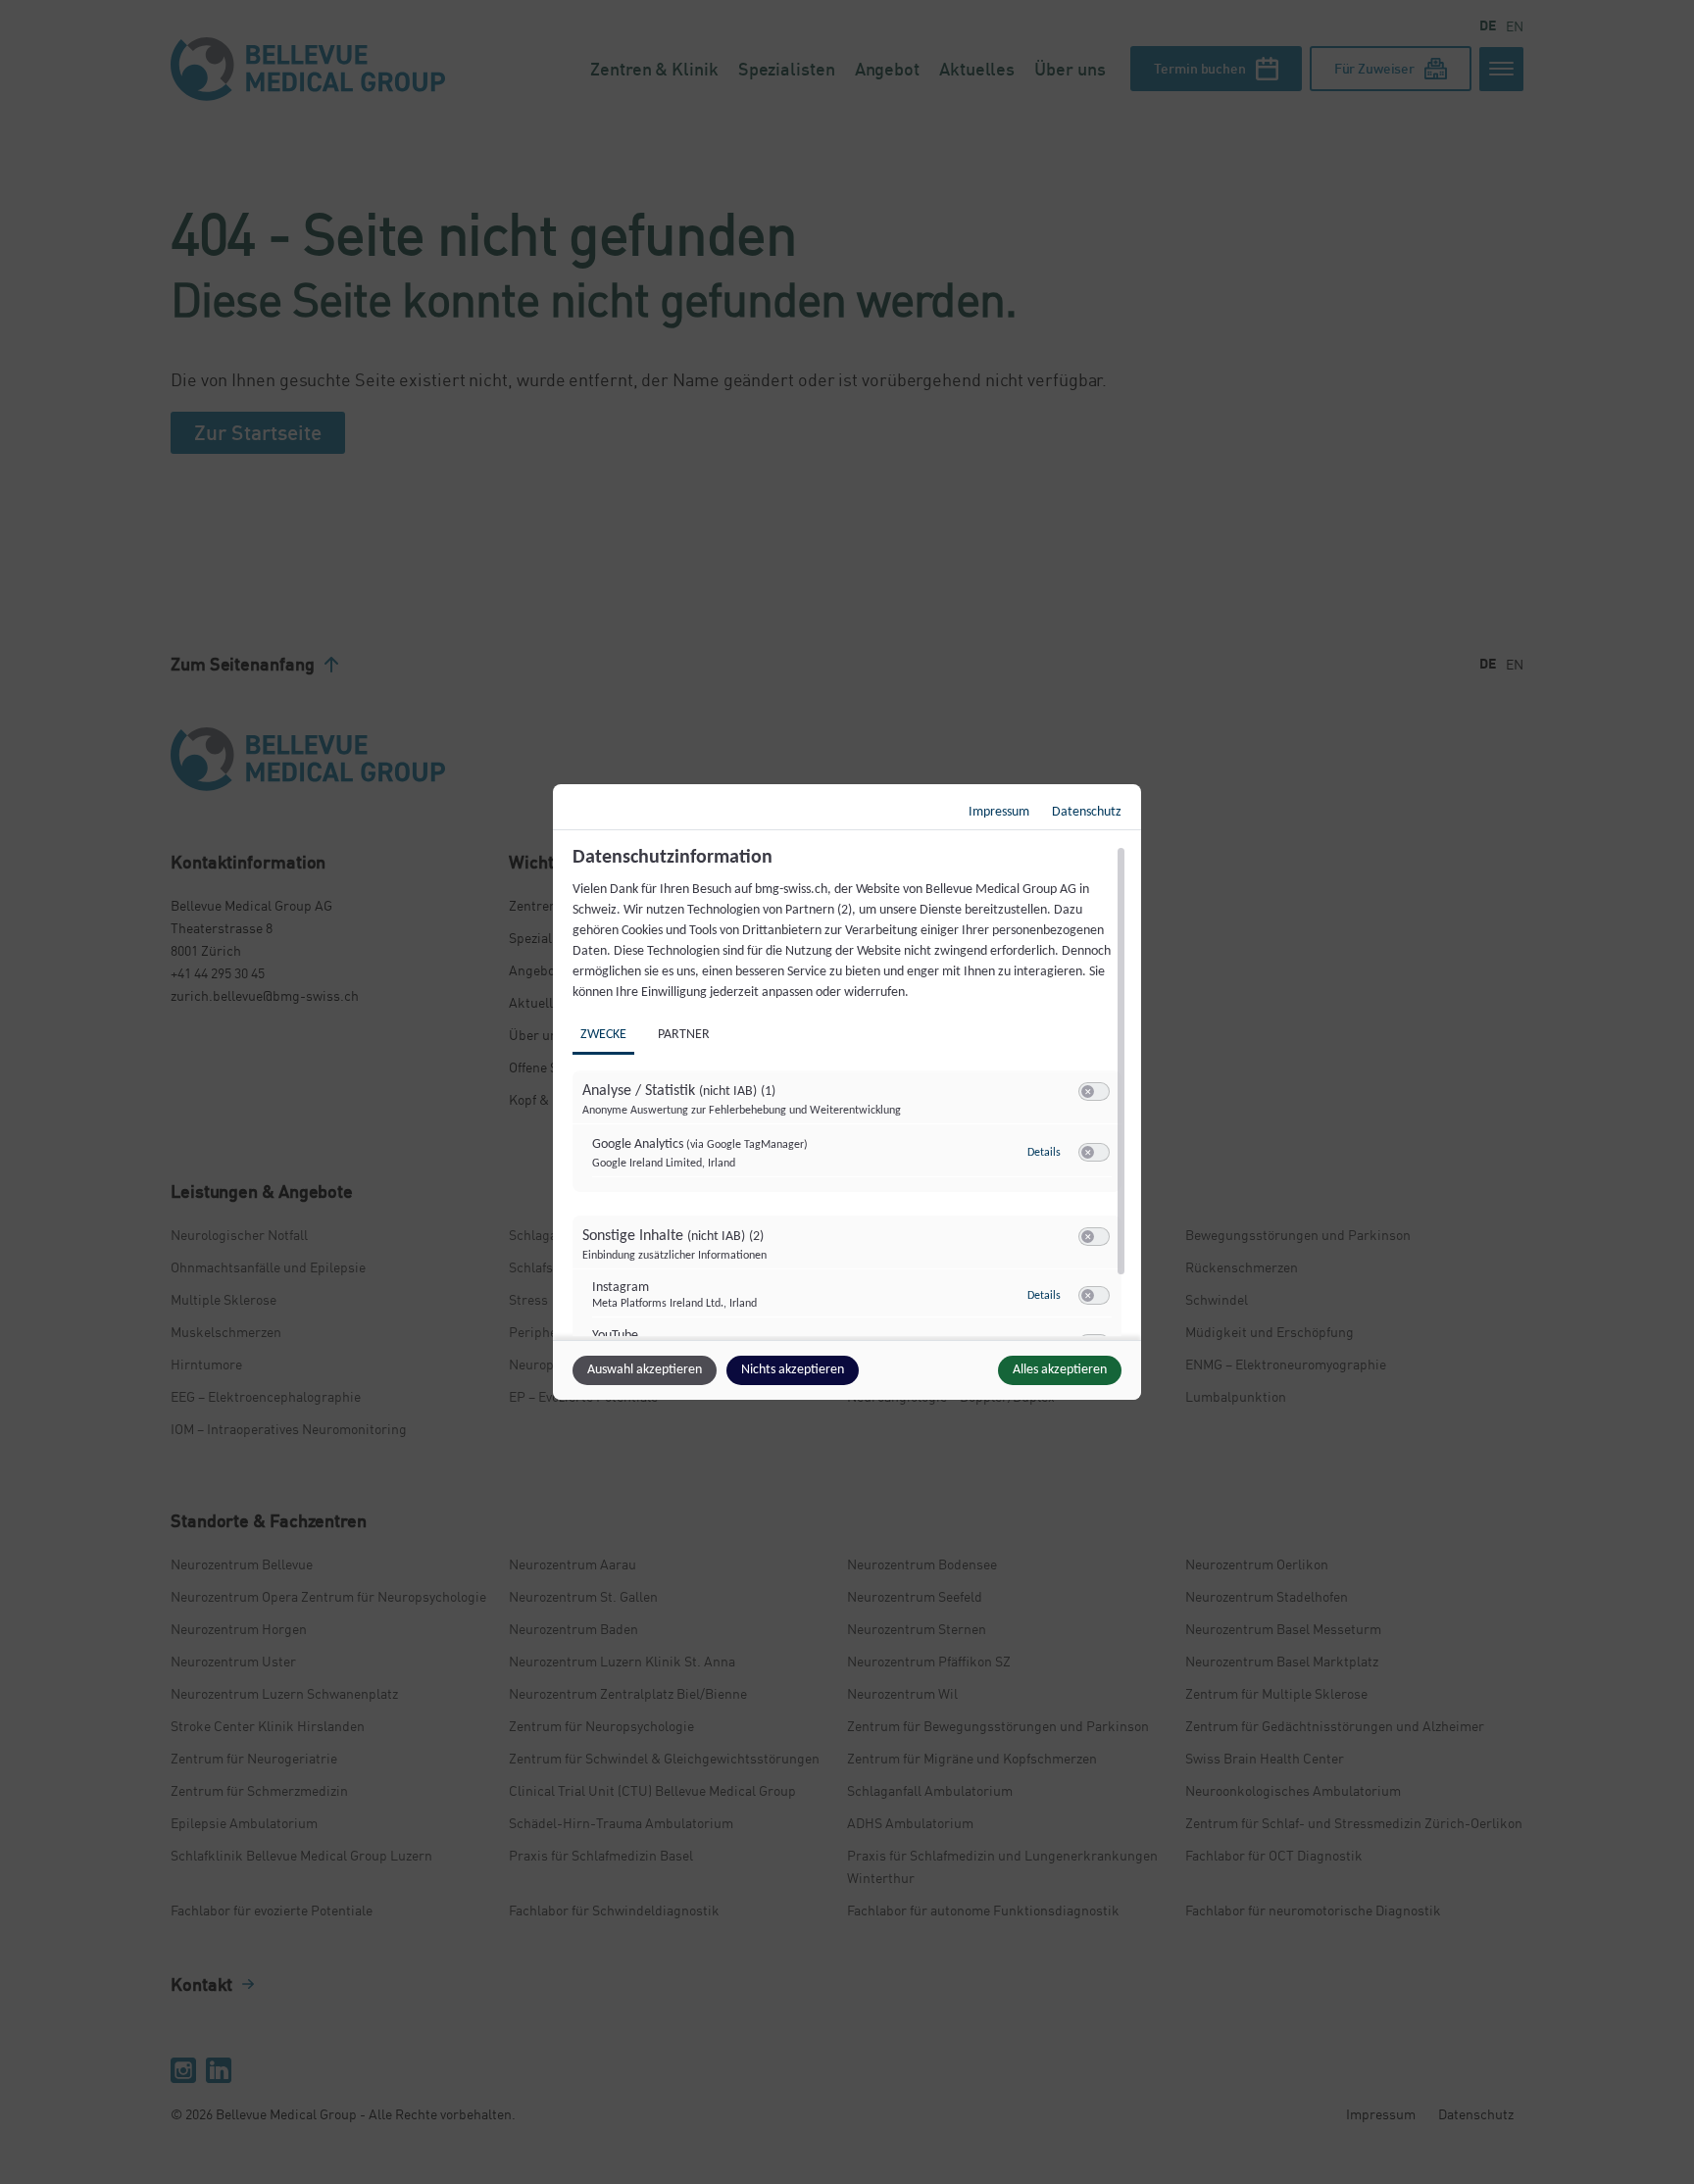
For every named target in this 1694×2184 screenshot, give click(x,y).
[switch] (1094, 1092)
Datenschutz (1087, 812)
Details (1044, 1153)
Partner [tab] (684, 1035)
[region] (849, 1091)
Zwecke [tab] (603, 1035)
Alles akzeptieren (1060, 1370)
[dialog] (847, 1092)
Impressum (999, 812)
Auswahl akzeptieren (645, 1370)
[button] (1088, 1092)
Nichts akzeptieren (793, 1370)
